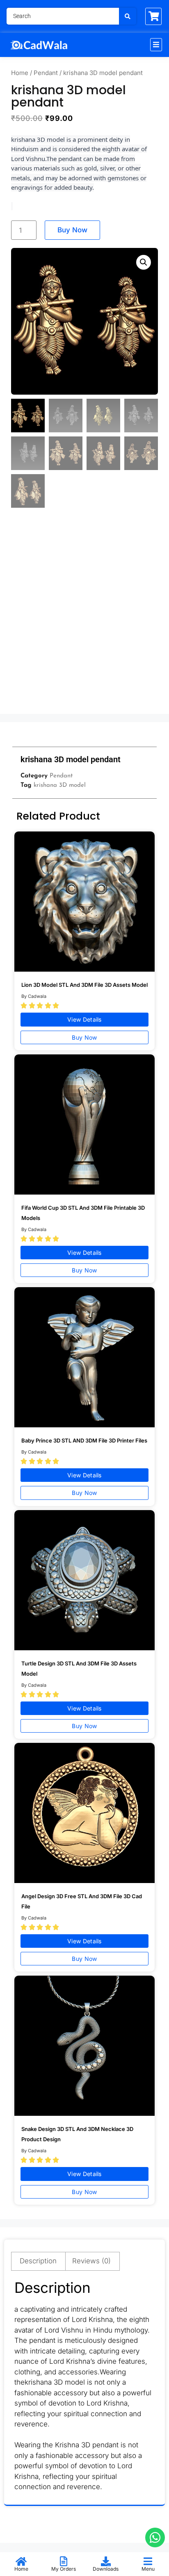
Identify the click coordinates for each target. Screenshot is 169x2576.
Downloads (106, 2569)
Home (20, 73)
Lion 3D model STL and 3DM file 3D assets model (84, 985)
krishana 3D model (60, 785)
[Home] (21, 2561)
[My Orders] (64, 2561)
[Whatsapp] (155, 2537)
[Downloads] (106, 2561)
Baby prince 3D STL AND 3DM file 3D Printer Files (84, 1440)
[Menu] (148, 2561)
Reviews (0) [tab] (91, 2261)
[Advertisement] (84, 618)
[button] (156, 45)
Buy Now (72, 230)
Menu (148, 2569)
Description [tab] (38, 2261)
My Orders (64, 2569)
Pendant (46, 73)
